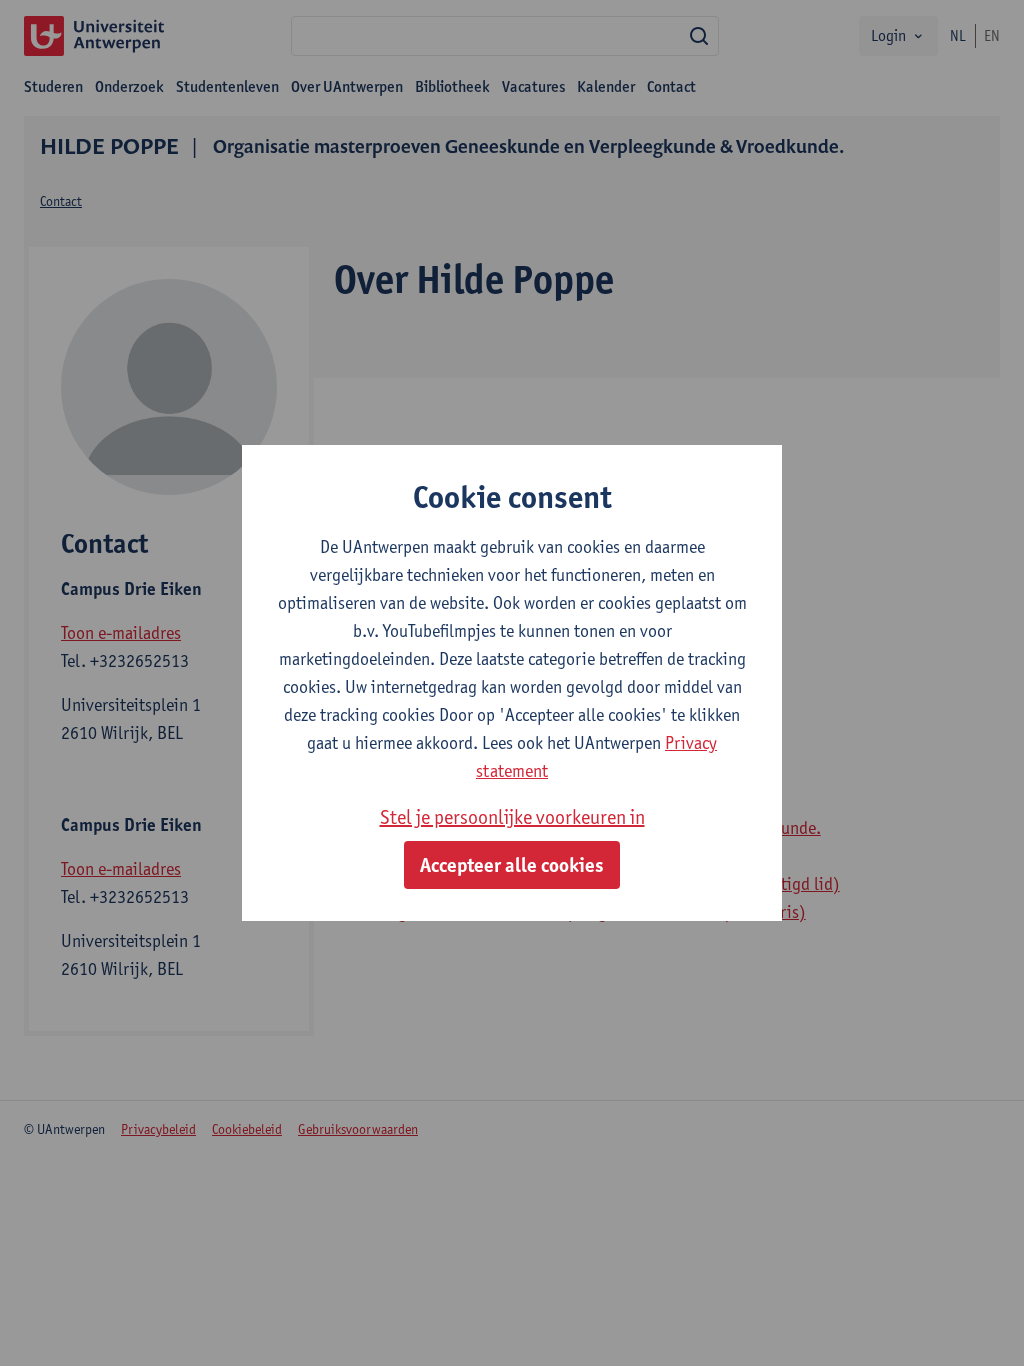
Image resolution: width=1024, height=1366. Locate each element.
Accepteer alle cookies (512, 865)
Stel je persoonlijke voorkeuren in (512, 817)
